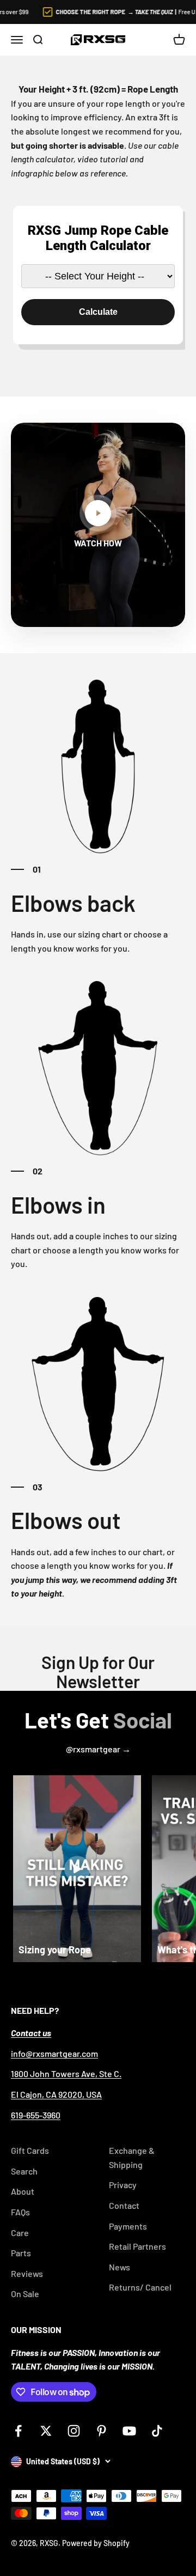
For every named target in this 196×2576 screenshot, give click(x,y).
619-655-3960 (36, 2115)
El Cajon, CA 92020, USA (56, 2094)
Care (20, 2233)
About (23, 2191)
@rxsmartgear (94, 1749)
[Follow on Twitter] (46, 2431)
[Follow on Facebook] (18, 2431)
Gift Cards (30, 2150)
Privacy (123, 2185)
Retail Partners (137, 2246)
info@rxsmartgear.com (54, 2053)
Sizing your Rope (55, 1950)
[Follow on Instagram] (74, 2431)
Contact (124, 2205)
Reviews (27, 2273)
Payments (128, 2226)
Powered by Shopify (96, 2543)
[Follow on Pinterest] (102, 2431)
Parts (21, 2253)
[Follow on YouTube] (129, 2431)
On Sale (25, 2294)
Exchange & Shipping (132, 2157)
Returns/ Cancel (140, 2287)
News (120, 2267)
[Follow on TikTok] (157, 2431)
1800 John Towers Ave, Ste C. (66, 2073)
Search (24, 2171)
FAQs (20, 2212)
